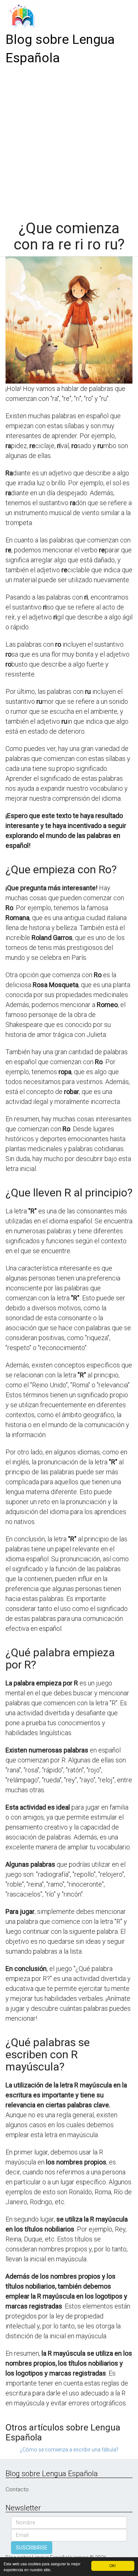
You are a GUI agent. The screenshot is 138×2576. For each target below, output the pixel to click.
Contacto (17, 2489)
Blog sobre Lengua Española (60, 49)
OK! (113, 2565)
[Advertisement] (69, 140)
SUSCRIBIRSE (32, 2548)
